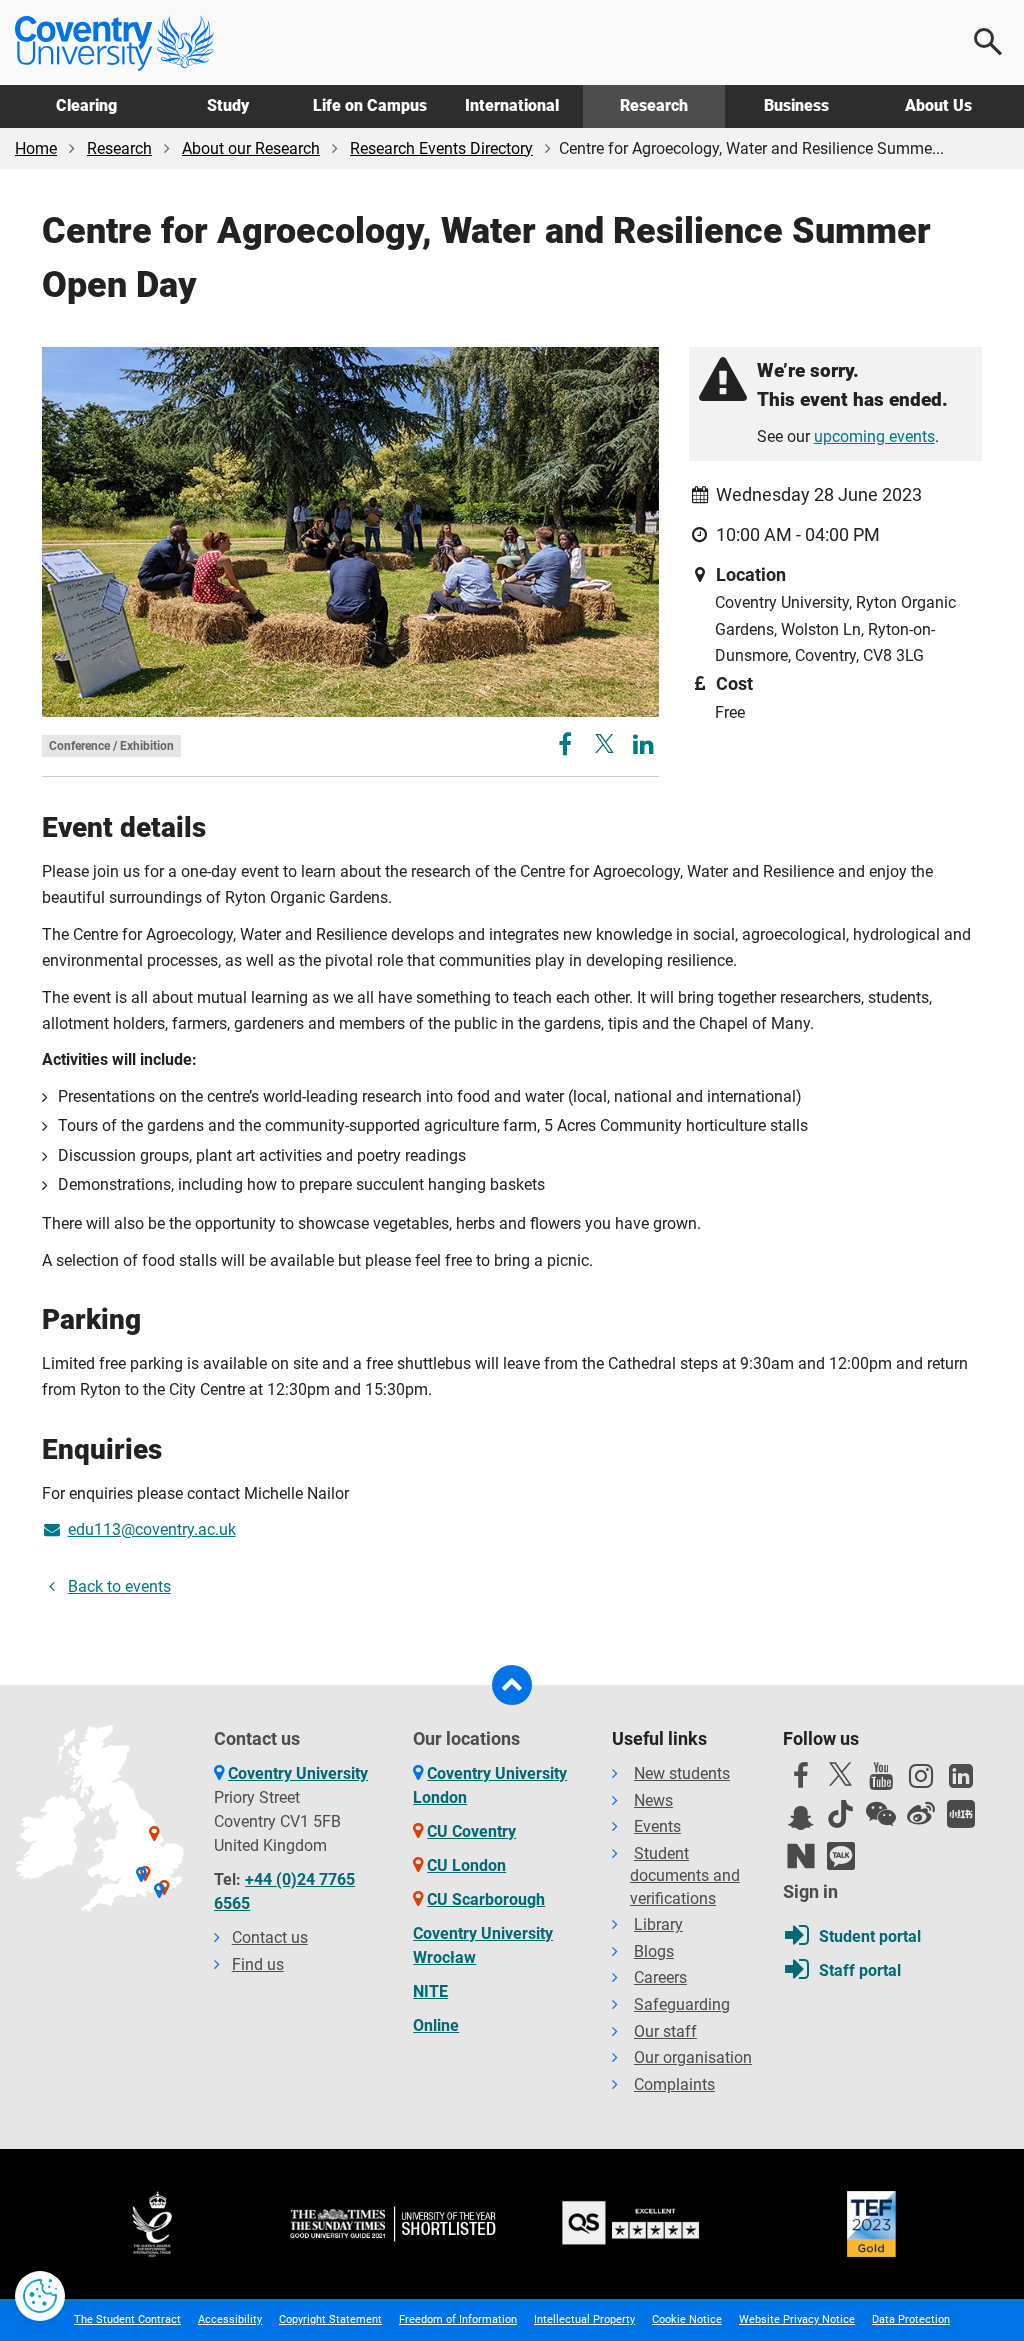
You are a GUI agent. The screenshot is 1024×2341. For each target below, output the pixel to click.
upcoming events (874, 436)
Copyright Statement (330, 2319)
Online (436, 2025)
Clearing (86, 105)
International (512, 105)
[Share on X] (604, 743)
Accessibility (230, 2319)
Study (228, 105)
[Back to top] (512, 1685)
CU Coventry (471, 1831)
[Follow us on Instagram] (921, 1781)
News (653, 1800)
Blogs (654, 1951)
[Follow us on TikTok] (841, 1814)
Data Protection (911, 2319)
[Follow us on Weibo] (921, 1814)
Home (36, 148)
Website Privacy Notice (797, 2319)
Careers (660, 1977)
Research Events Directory (441, 148)
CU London (466, 1865)
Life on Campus (370, 105)
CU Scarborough (486, 1899)
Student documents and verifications (685, 1876)
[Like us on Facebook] (801, 1781)
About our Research (251, 148)
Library (658, 1924)
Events (657, 1826)
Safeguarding (682, 2004)
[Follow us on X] (841, 1774)
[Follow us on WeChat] (881, 1814)
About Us (938, 105)
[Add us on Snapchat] (801, 1823)
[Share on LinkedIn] (643, 747)
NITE (430, 1991)
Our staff (665, 2031)
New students (682, 1773)
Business (796, 105)
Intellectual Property (584, 2319)
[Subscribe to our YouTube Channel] (881, 1781)
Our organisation (693, 2057)
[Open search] (989, 42)
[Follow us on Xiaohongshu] (961, 1814)
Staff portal (860, 1970)
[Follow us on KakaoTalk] (841, 1856)
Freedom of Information (458, 2319)
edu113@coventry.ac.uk (152, 1529)
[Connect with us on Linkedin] (961, 1781)
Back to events (119, 1586)
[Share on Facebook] (567, 747)
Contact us (270, 1937)
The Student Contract (127, 2319)
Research (654, 105)
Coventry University (298, 1773)
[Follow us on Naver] (801, 1856)
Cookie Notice (687, 2319)
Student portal (870, 1936)
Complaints (674, 2084)
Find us (258, 1964)
